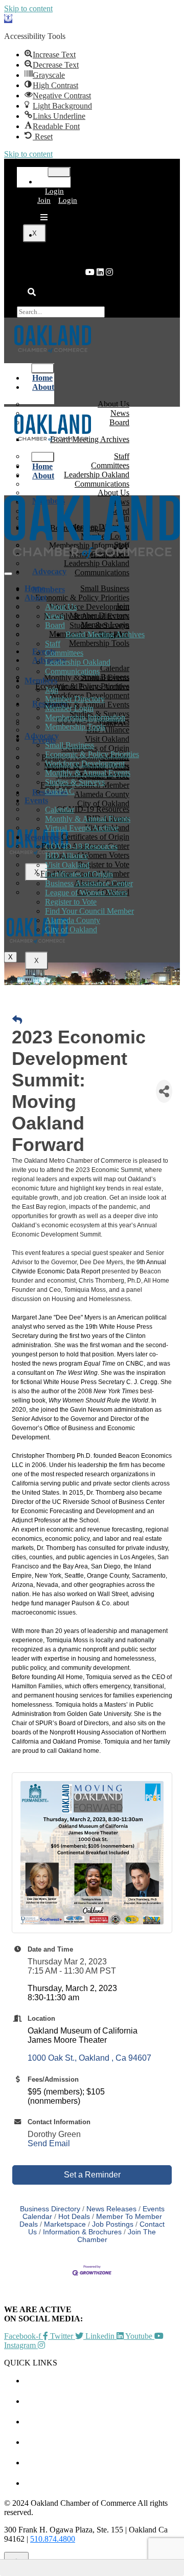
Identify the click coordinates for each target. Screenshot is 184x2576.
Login (54, 191)
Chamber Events (102, 2381)
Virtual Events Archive (82, 828)
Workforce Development (85, 763)
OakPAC (114, 723)
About (43, 387)
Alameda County (73, 920)
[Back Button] (17, 1020)
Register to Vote (71, 902)
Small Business (70, 745)
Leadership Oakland (78, 662)
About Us (61, 607)
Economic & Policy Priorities (92, 754)
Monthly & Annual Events (88, 773)
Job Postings (113, 2224)
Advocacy (49, 571)
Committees (64, 653)
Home (35, 588)
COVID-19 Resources (81, 846)
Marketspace (65, 2224)
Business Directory (50, 2209)
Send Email (49, 2143)
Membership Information (85, 717)
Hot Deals (74, 2217)
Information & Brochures (82, 2232)
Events (36, 800)
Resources (42, 837)
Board (119, 422)
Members (49, 589)
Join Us (102, 2463)
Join (44, 200)
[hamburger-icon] (59, 172)
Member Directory (75, 699)
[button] (8, 19)
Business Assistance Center (89, 883)
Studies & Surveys (75, 782)
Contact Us (102, 2483)
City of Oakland (71, 929)
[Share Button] (164, 1091)
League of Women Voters (86, 893)
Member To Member (102, 2401)
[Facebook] (109, 272)
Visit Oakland (67, 865)
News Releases (111, 2209)
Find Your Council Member (89, 911)
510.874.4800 (53, 2539)
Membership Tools (99, 643)
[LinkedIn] (90, 272)
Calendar (60, 810)
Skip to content (28, 8)
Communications (102, 572)
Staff (53, 644)
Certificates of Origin (79, 874)
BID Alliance (66, 856)
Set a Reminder (92, 2175)
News (54, 616)
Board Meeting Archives (105, 634)
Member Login (69, 708)
